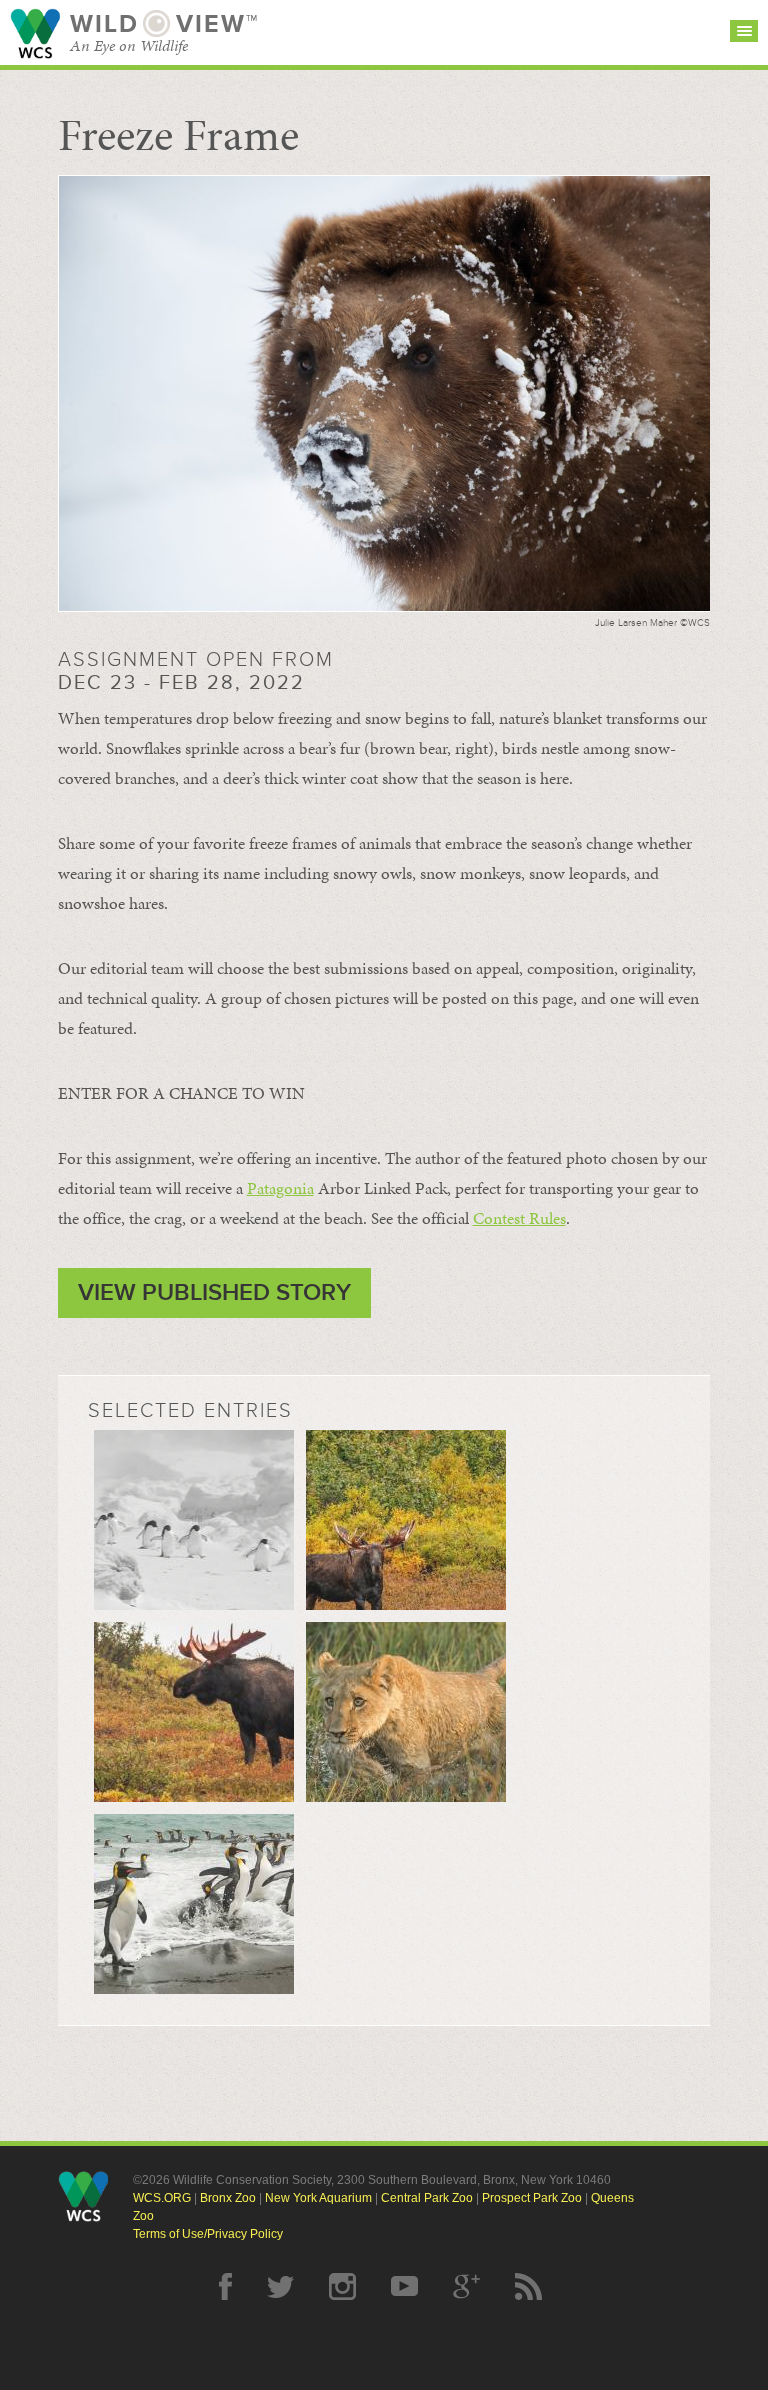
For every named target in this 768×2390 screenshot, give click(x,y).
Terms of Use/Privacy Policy (208, 2234)
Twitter (280, 2286)
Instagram (342, 2286)
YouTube (404, 2286)
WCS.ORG (162, 2198)
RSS (528, 2286)
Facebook (225, 2286)
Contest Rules (519, 1218)
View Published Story (214, 1292)
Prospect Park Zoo (532, 2198)
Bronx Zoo (228, 2198)
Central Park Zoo (427, 2198)
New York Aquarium (318, 2198)
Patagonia (280, 1188)
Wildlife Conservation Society (35, 33)
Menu (744, 31)
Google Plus (466, 2286)
